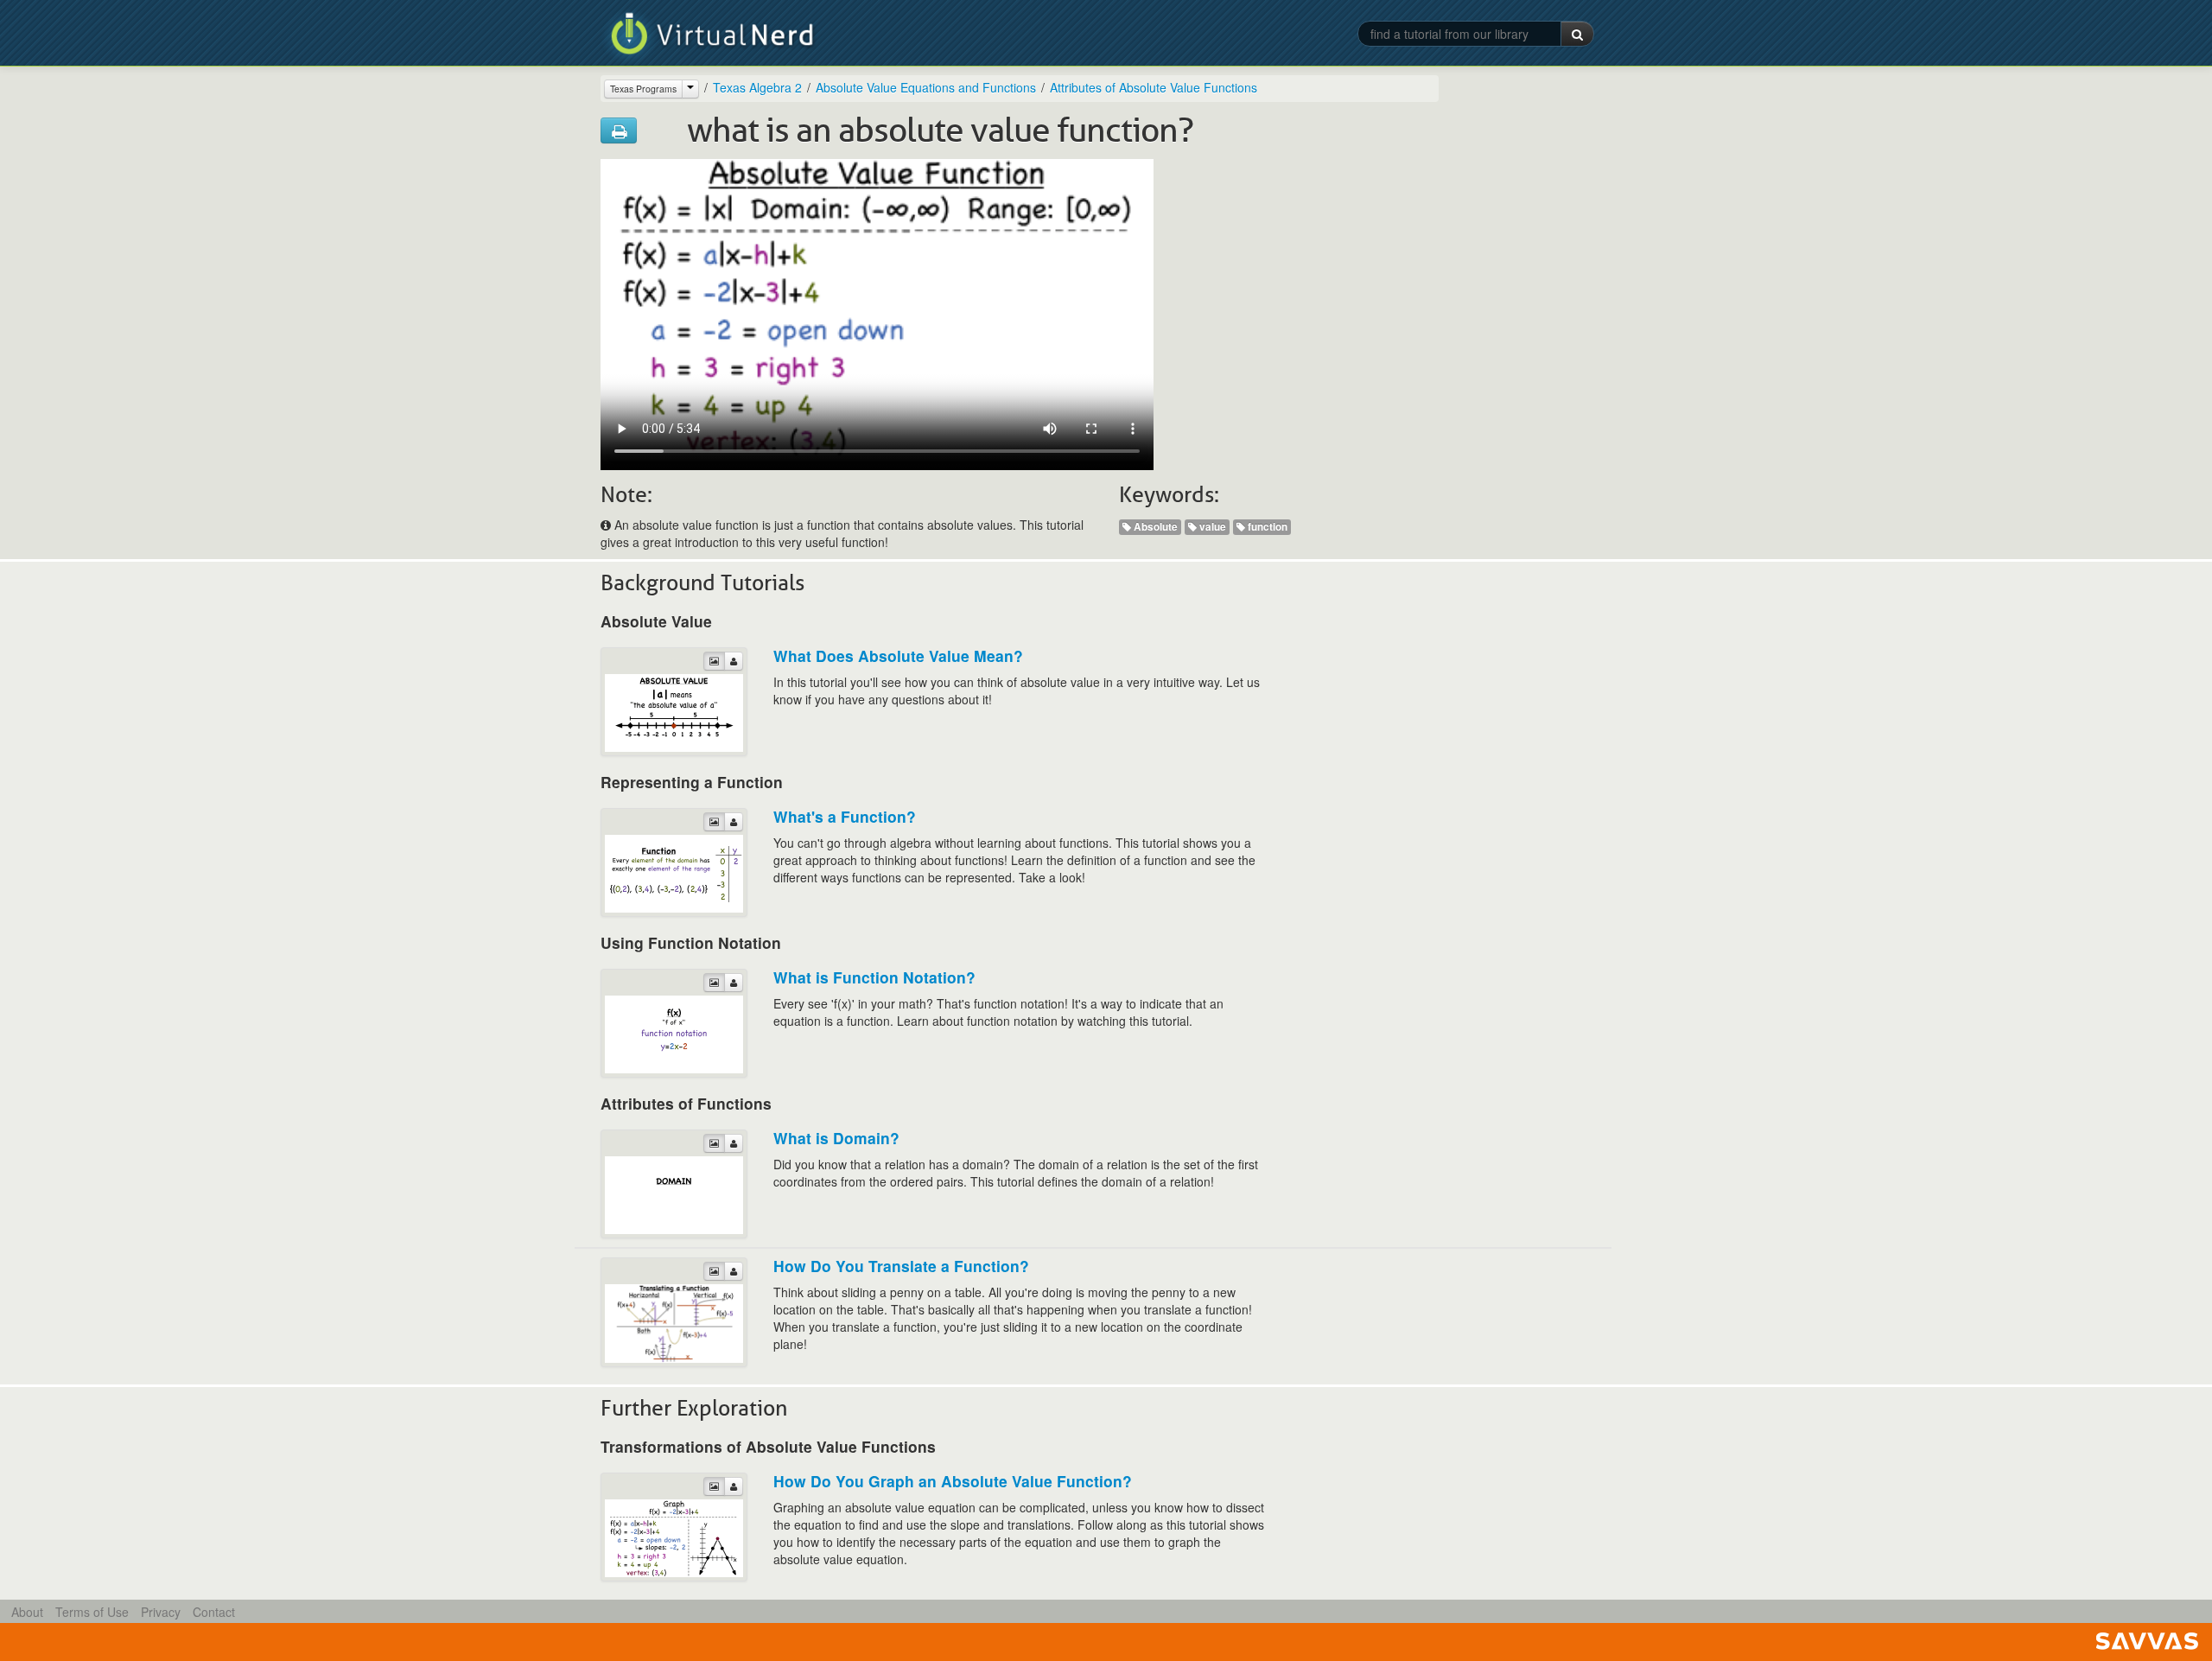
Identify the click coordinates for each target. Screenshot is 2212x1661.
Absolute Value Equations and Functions (926, 87)
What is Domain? (836, 1138)
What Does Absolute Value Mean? (898, 655)
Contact (214, 1612)
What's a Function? (845, 816)
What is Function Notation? (874, 977)
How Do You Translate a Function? (901, 1266)
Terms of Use (92, 1612)
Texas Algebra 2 (757, 87)
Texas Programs (643, 89)
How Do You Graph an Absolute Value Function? (953, 1481)
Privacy (161, 1612)
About (27, 1612)
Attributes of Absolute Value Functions (1154, 87)
